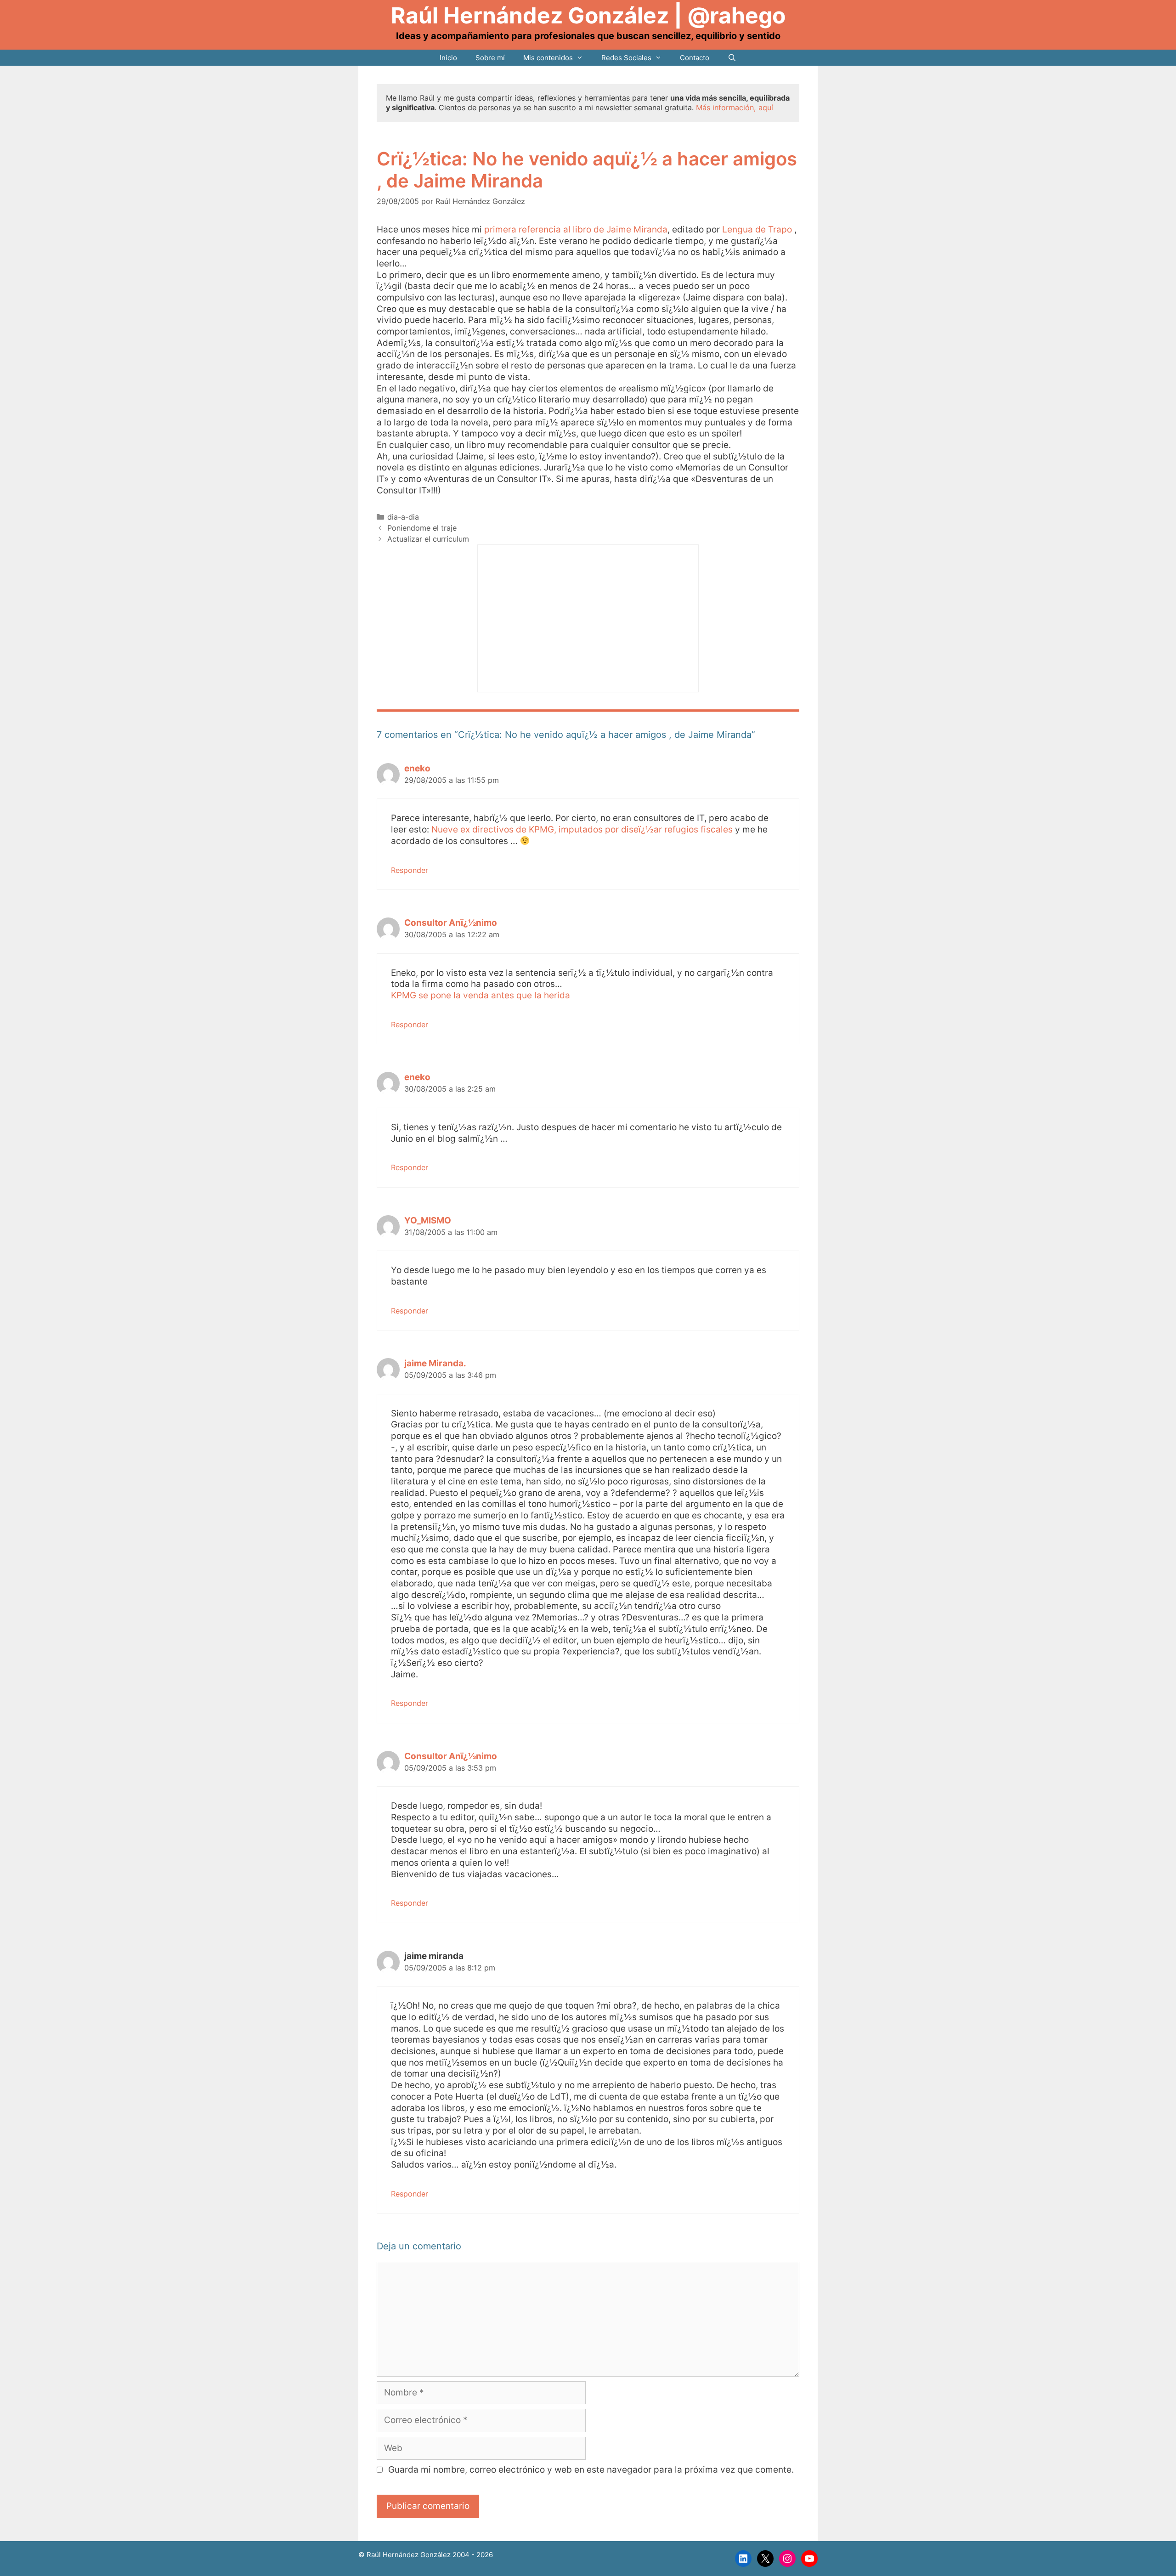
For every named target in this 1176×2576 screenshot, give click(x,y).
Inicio (448, 58)
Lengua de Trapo (758, 229)
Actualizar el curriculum (428, 539)
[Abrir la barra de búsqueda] (732, 58)
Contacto (695, 58)
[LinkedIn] (743, 2559)
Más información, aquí (735, 108)
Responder (410, 870)
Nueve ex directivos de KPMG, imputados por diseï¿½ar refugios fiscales (582, 829)
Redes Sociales (626, 58)
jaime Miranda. (435, 1363)
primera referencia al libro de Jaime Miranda (576, 229)
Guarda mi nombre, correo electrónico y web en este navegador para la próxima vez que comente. (591, 2470)
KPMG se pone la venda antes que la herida (481, 995)
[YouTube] (809, 2559)
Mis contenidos (548, 58)
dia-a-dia (403, 517)
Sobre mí (490, 58)
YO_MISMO (428, 1220)
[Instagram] (787, 2559)
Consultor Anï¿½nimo (451, 923)
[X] (765, 2559)
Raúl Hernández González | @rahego (588, 15)
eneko (417, 768)
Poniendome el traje (422, 528)
